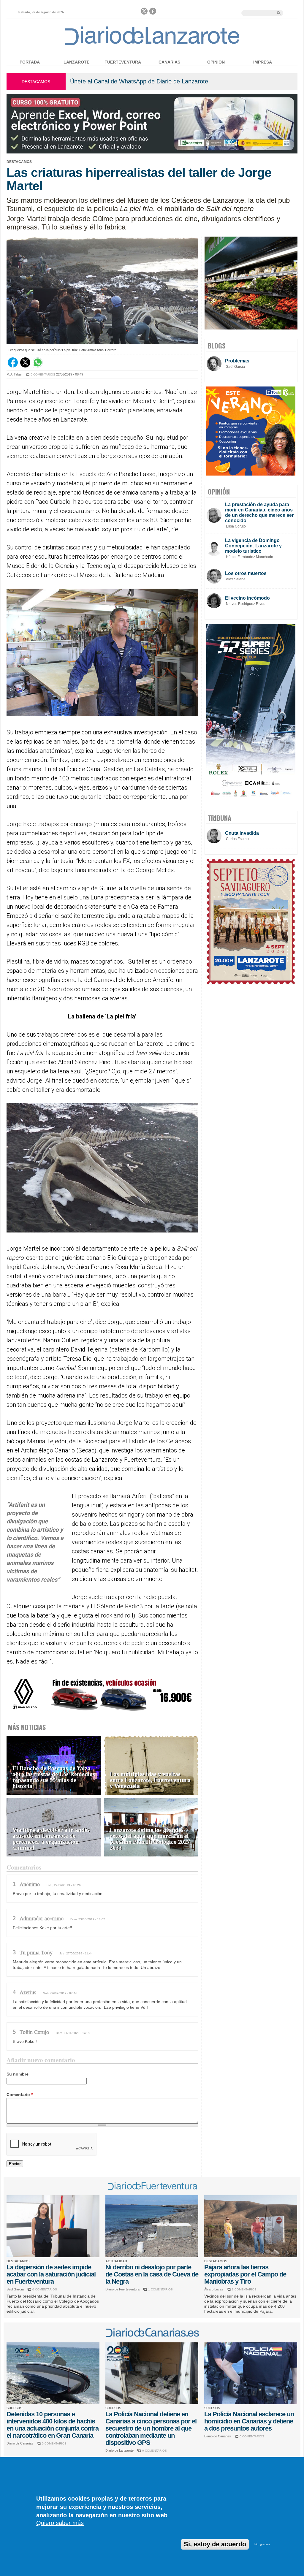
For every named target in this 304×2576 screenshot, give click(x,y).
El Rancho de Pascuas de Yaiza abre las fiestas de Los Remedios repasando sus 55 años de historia (54, 1777)
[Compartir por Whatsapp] (38, 366)
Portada (30, 62)
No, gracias (262, 2544)
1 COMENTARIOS (160, 2289)
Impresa (263, 62)
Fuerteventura (123, 62)
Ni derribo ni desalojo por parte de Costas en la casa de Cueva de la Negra (152, 2274)
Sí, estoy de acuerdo (215, 2544)
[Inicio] (152, 45)
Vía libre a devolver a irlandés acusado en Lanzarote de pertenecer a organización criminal (51, 1839)
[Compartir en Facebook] (13, 366)
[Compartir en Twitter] (25, 366)
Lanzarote (76, 62)
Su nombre (18, 2074)
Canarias (169, 62)
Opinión (216, 62)
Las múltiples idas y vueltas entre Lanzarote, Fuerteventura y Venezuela (150, 1780)
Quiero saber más (60, 2523)
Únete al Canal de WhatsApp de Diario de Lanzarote (139, 81)
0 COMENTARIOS (45, 2289)
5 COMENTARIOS (43, 374)
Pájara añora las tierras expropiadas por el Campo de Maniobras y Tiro (245, 2274)
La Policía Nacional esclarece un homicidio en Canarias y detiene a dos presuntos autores (249, 2421)
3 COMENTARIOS (244, 2289)
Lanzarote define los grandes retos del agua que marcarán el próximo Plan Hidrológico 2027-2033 (151, 1839)
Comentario (20, 2095)
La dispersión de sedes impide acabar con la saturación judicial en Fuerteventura (51, 2274)
